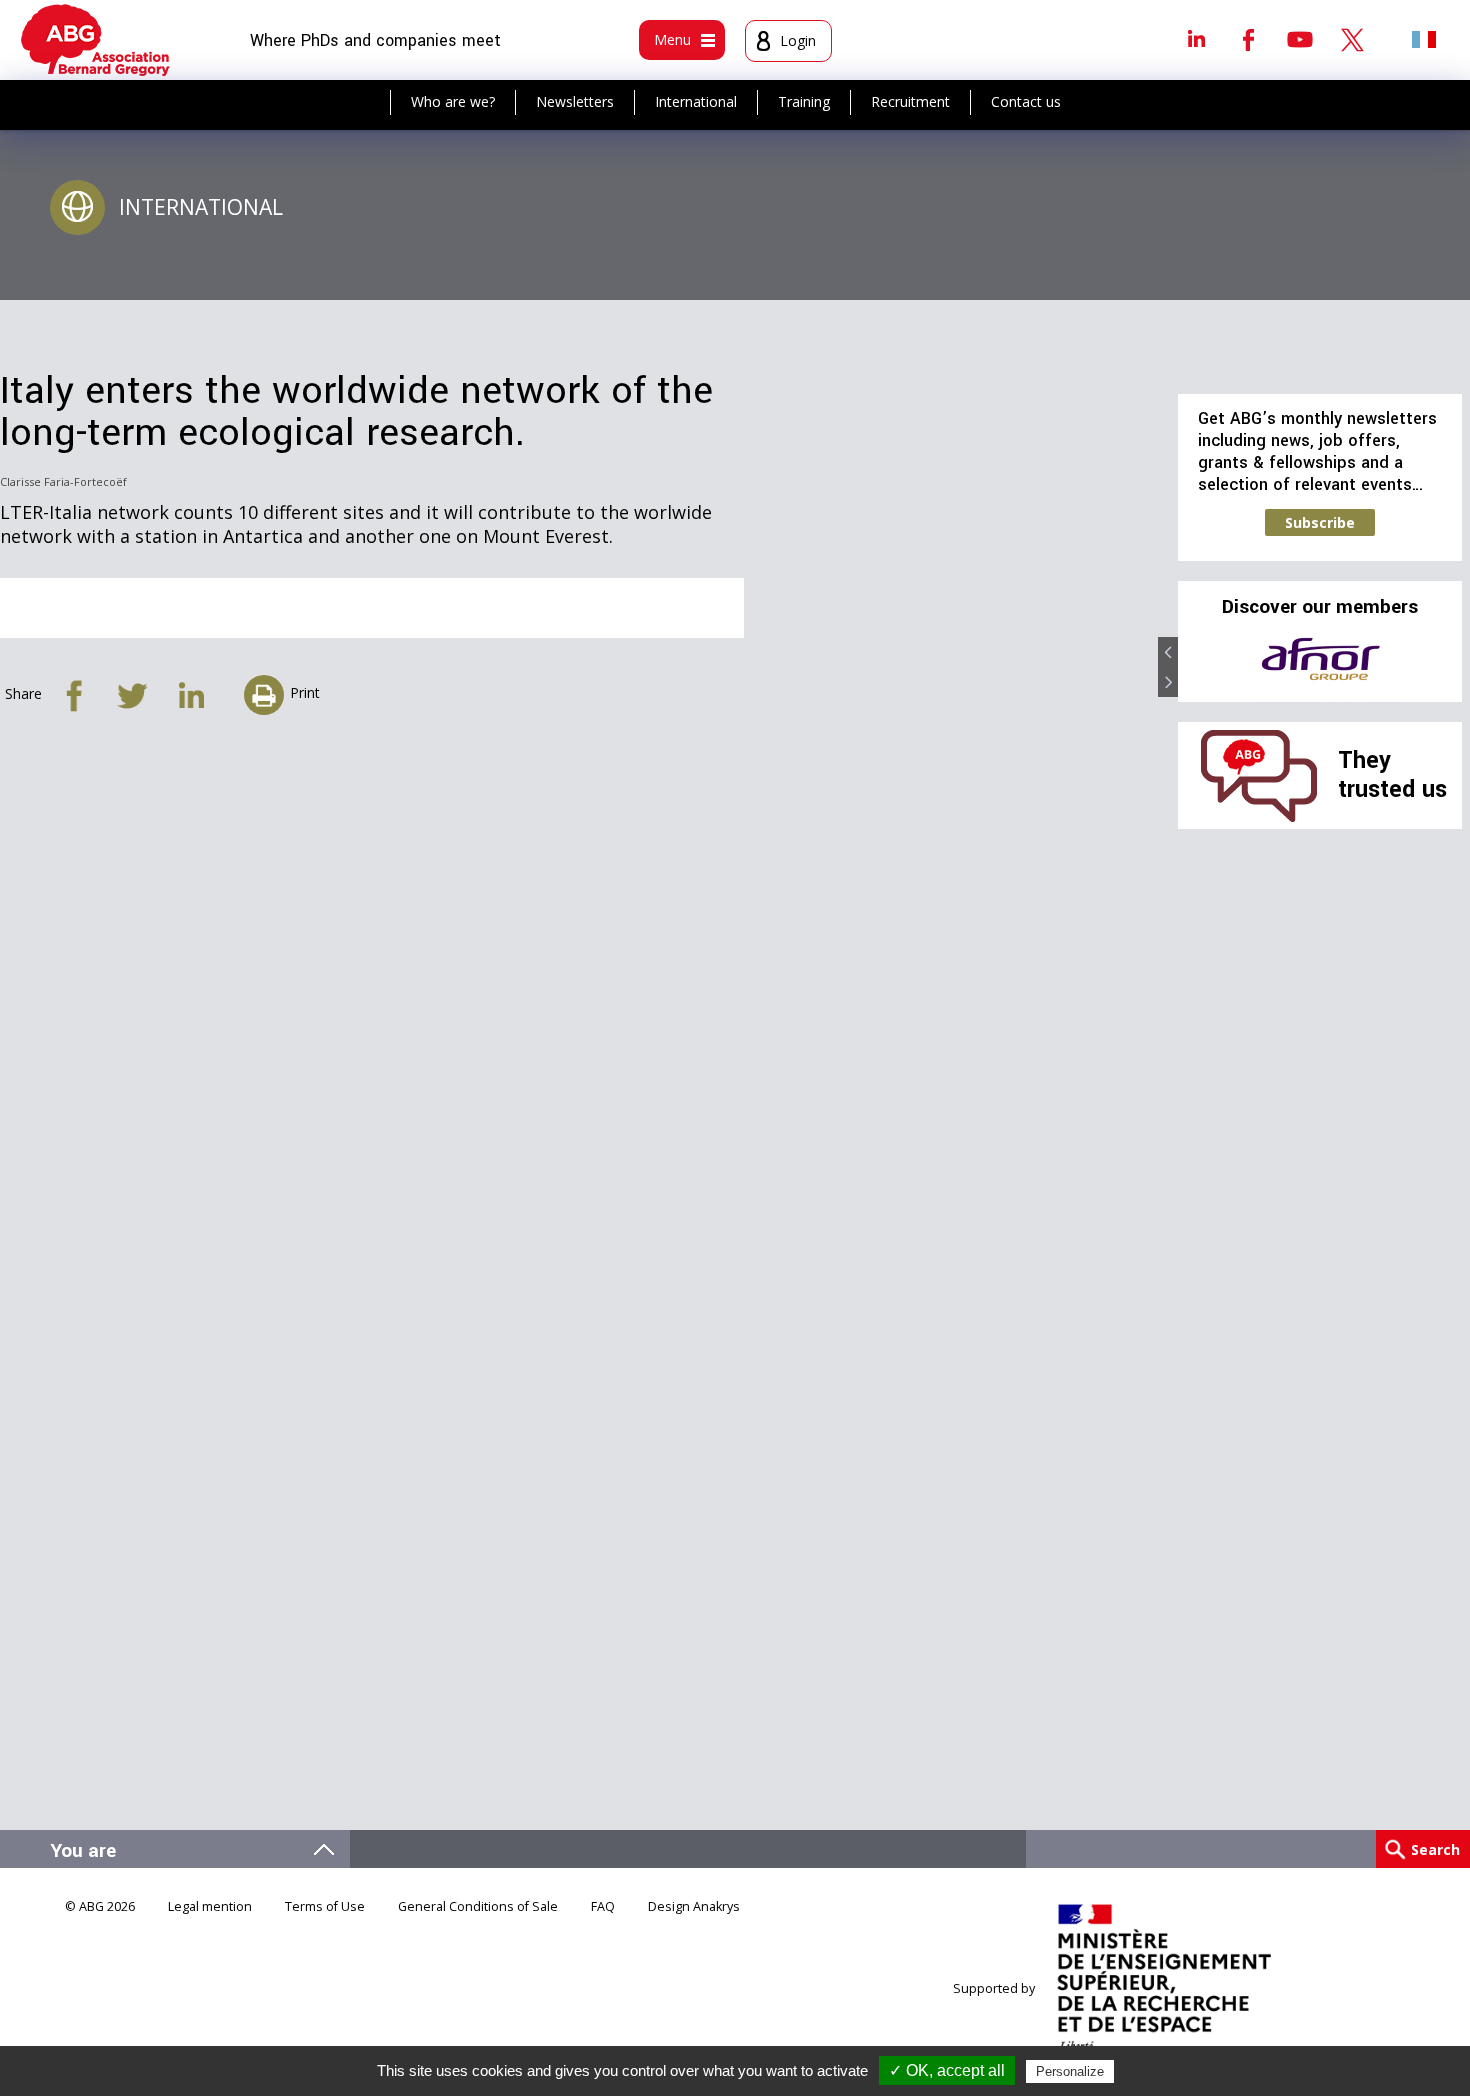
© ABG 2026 (100, 1906)
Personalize (1070, 2071)
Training (804, 101)
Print (305, 692)
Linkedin (1196, 39)
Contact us (1026, 101)
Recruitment (910, 101)
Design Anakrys (694, 1906)
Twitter (1352, 39)
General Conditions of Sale (478, 1906)
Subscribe (1320, 522)
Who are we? (453, 101)
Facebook (1248, 39)
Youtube (1300, 39)
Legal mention (210, 1906)
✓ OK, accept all (947, 2070)
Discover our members (1320, 607)
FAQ (603, 1906)
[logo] (95, 40)
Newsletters (575, 101)
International (696, 101)
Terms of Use (325, 1906)
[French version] (1424, 39)
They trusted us (1392, 774)
